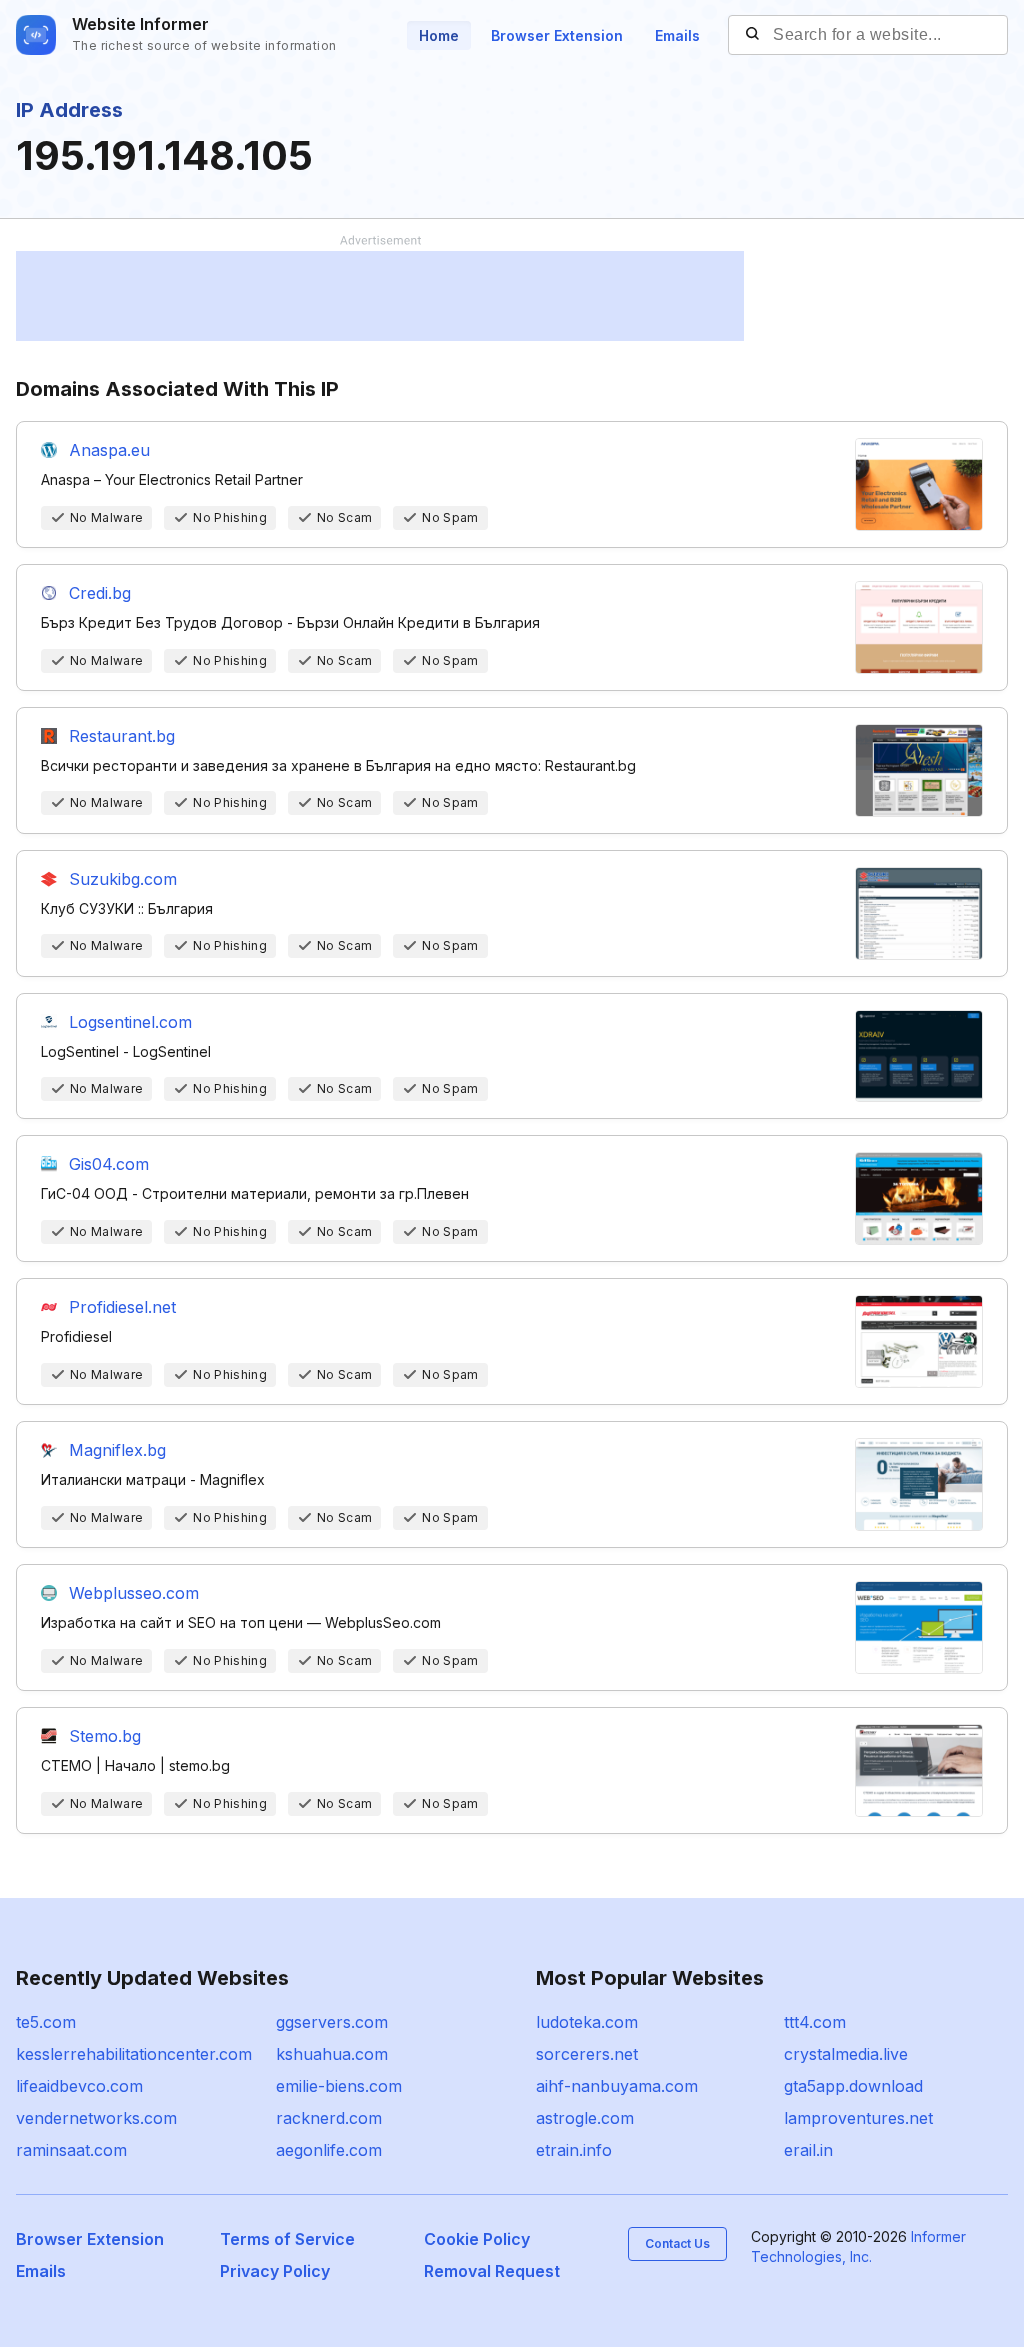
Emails (677, 35)
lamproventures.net (858, 2118)
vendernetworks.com (96, 2118)
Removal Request (492, 2271)
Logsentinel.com (130, 1022)
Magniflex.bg (117, 1450)
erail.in (808, 2150)
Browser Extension (557, 35)
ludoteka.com (587, 2022)
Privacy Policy (275, 2271)
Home (439, 35)
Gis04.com (109, 1164)
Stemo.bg (105, 1736)
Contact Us (677, 2243)
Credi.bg (100, 593)
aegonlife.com (329, 2150)
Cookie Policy (477, 2239)
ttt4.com (815, 2022)
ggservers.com (332, 2022)
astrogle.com (585, 2118)
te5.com (46, 2022)
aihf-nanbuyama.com (617, 2086)
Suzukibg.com (123, 879)
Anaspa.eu (109, 450)
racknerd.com (329, 2118)
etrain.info (574, 2150)
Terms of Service (287, 2239)
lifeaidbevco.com (79, 2086)
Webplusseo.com (134, 1593)
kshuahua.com (332, 2054)
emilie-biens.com (339, 2086)
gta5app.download (853, 2086)
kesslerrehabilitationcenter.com (134, 2054)
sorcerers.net (587, 2054)
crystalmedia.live (846, 2054)
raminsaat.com (71, 2150)
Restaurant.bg (122, 736)
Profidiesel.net (122, 1307)
